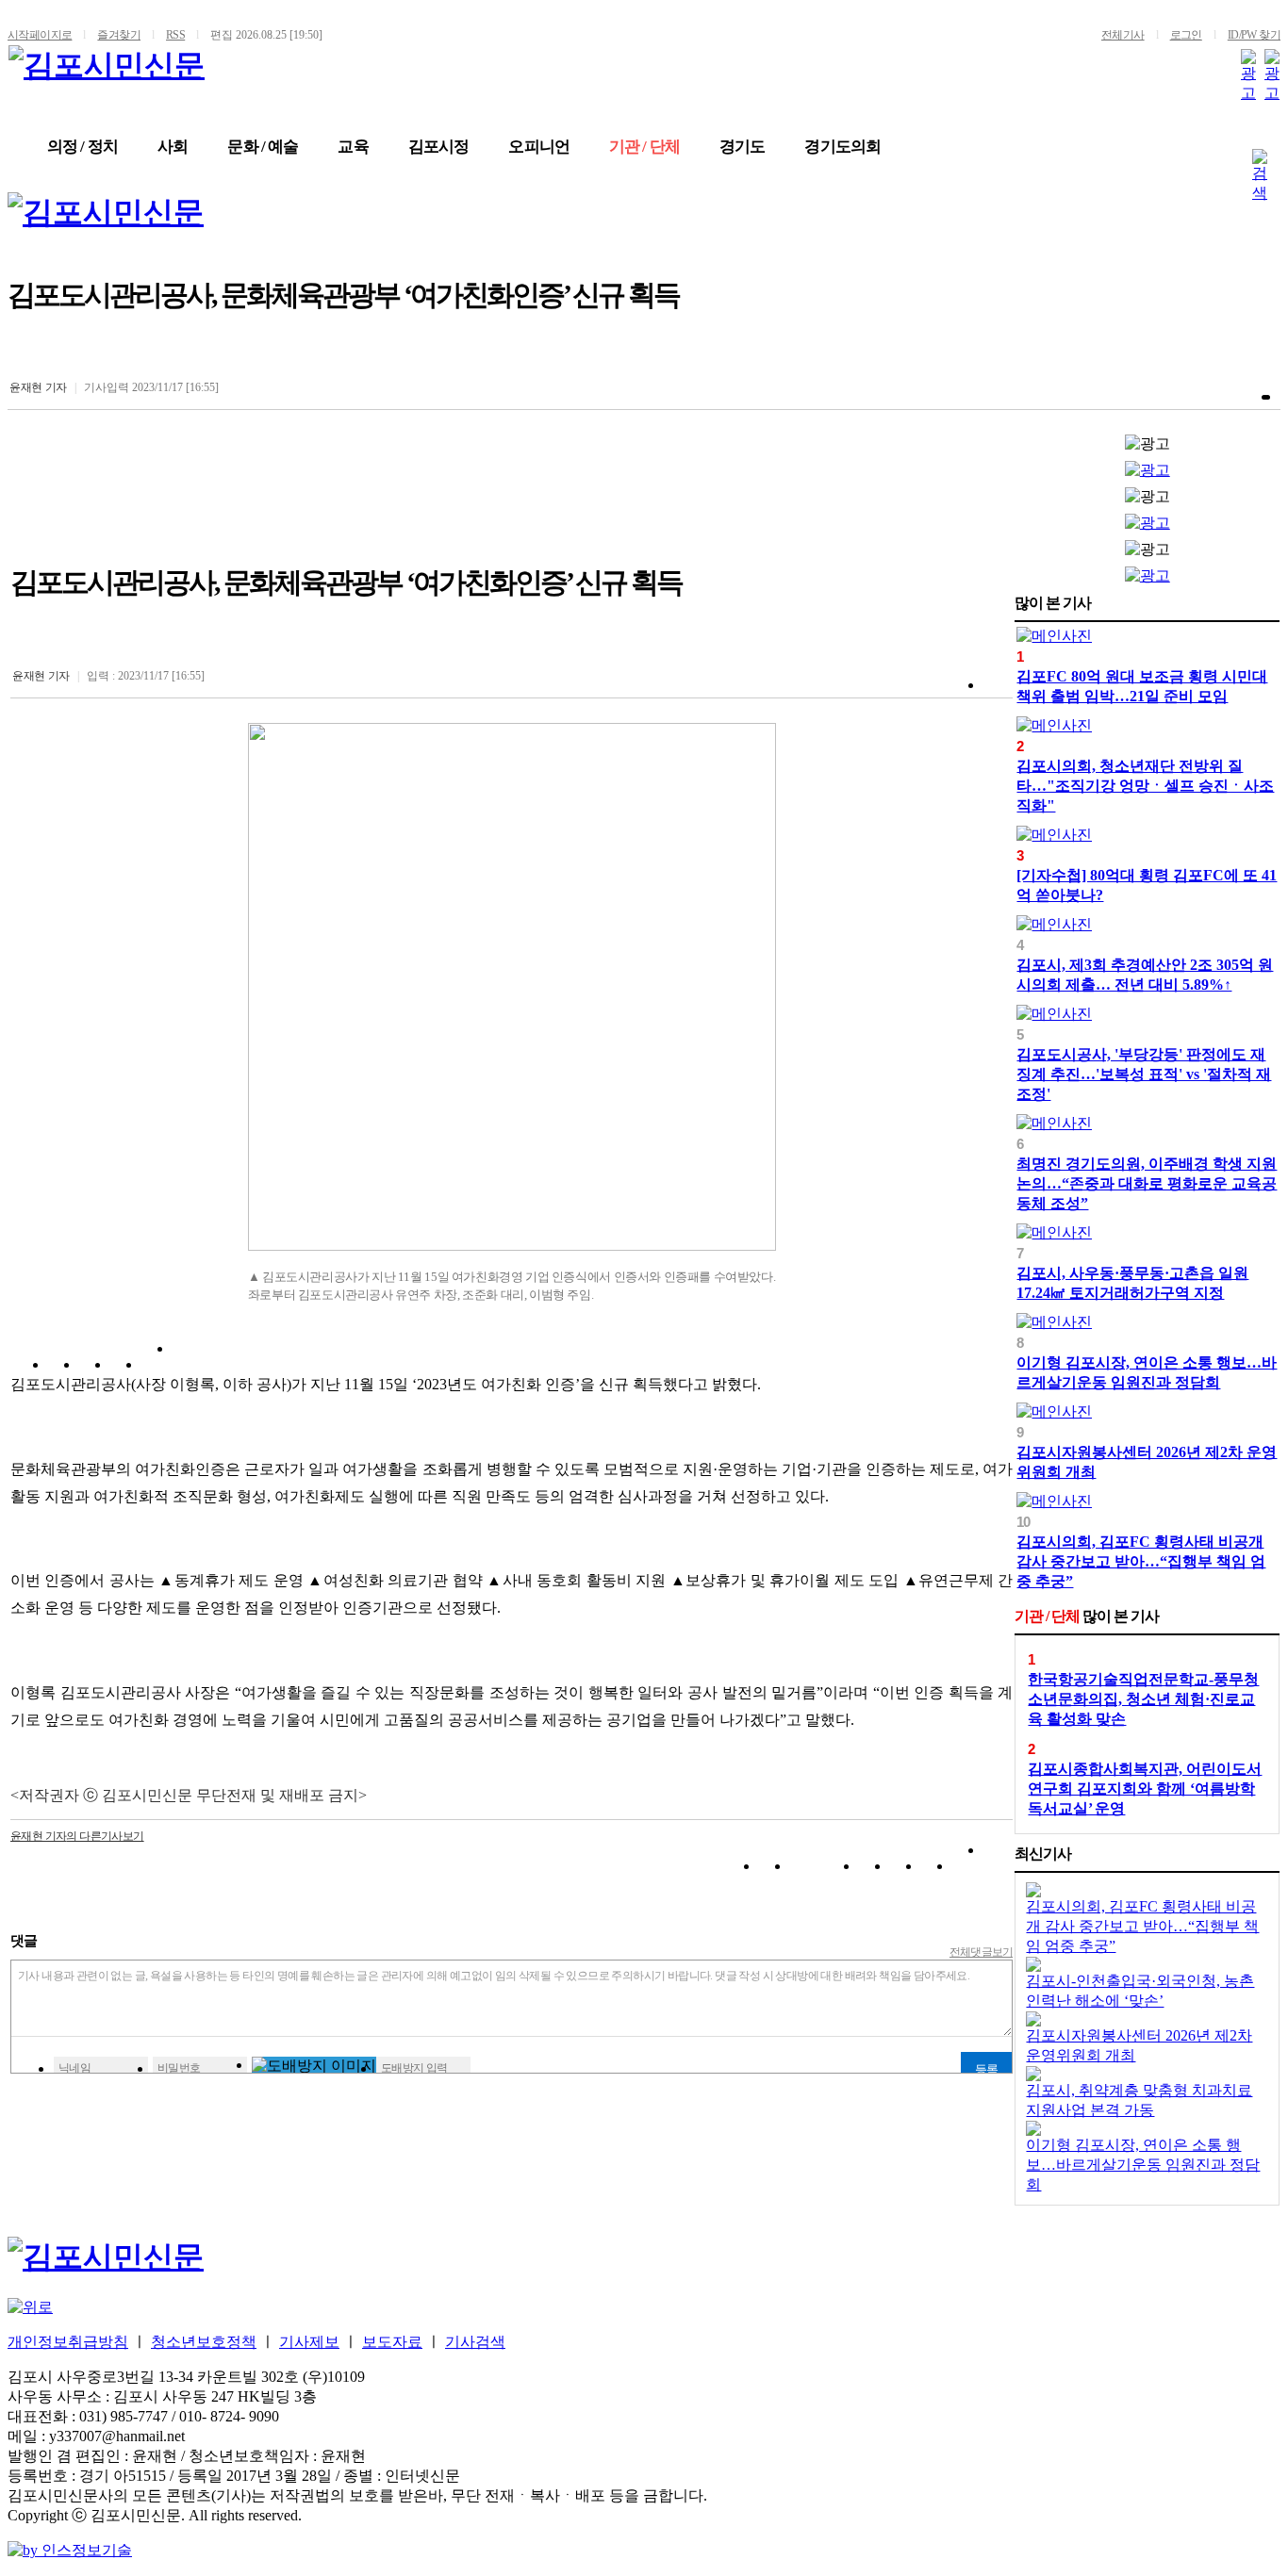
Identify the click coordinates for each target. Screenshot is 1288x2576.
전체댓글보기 (982, 1952)
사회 (173, 147)
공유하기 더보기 (187, 1368)
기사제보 (309, 2342)
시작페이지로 (40, 35)
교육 (353, 147)
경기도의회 (842, 147)
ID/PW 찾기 (1254, 35)
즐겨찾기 (119, 35)
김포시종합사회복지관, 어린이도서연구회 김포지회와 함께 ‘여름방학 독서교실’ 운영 (1145, 1788)
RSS (175, 35)
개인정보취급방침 (68, 2342)
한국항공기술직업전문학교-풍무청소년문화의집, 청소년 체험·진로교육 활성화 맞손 (1143, 1699)
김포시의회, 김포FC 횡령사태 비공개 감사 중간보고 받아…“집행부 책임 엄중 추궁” (1141, 1561)
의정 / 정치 (83, 147)
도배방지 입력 (414, 2068)
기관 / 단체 (644, 147)
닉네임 (74, 2068)
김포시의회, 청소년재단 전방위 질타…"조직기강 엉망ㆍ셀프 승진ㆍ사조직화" (1145, 786)
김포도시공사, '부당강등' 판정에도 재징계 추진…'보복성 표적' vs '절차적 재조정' (1144, 1074)
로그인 (1186, 35)
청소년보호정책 (204, 2342)
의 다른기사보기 (77, 1836)
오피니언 (539, 147)
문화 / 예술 (263, 147)
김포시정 (439, 147)
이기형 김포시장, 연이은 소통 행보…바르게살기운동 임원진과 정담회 (1143, 2165)
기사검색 (475, 2342)
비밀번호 (179, 2068)
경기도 (742, 147)
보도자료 (392, 2342)
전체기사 (1123, 35)
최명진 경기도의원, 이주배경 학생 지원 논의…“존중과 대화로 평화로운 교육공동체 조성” (1147, 1183)
